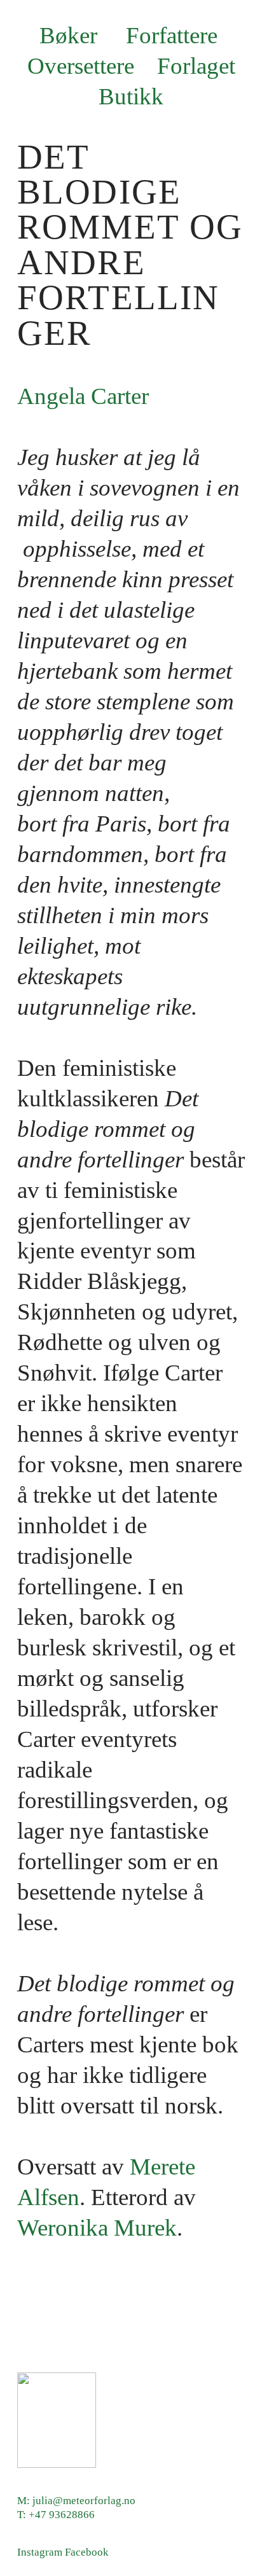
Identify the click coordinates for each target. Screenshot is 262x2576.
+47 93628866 (62, 2515)
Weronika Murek (97, 2228)
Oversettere (81, 66)
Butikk (134, 96)
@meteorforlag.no (94, 2501)
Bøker (68, 35)
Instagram (40, 2552)
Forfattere (172, 35)
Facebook (87, 2552)
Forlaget (199, 66)
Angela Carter (83, 396)
